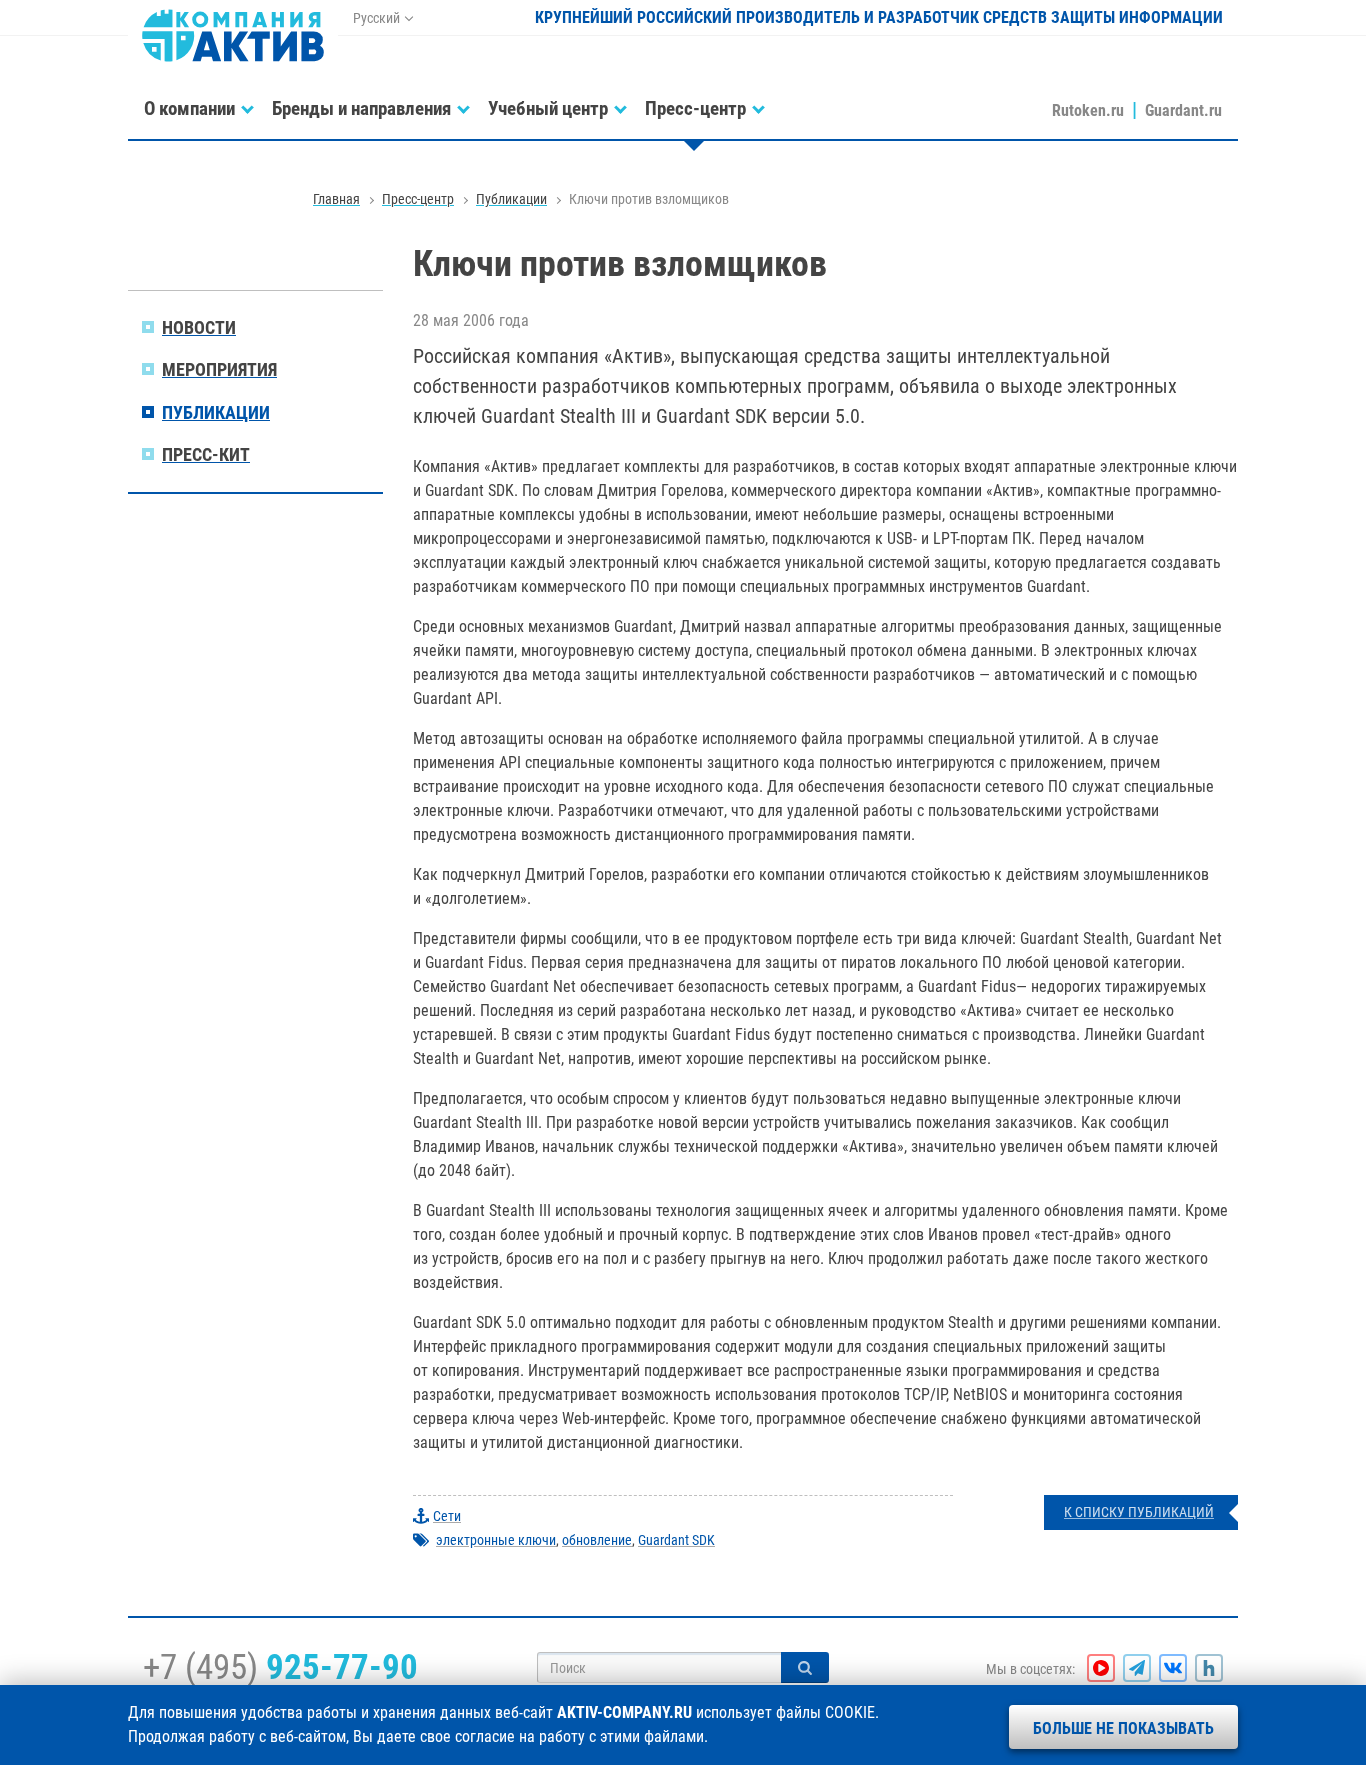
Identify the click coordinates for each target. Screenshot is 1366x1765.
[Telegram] (1137, 1668)
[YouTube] (1101, 1668)
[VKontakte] (1173, 1668)
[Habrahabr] (1209, 1668)
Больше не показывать (1123, 1728)
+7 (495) (280, 1667)
